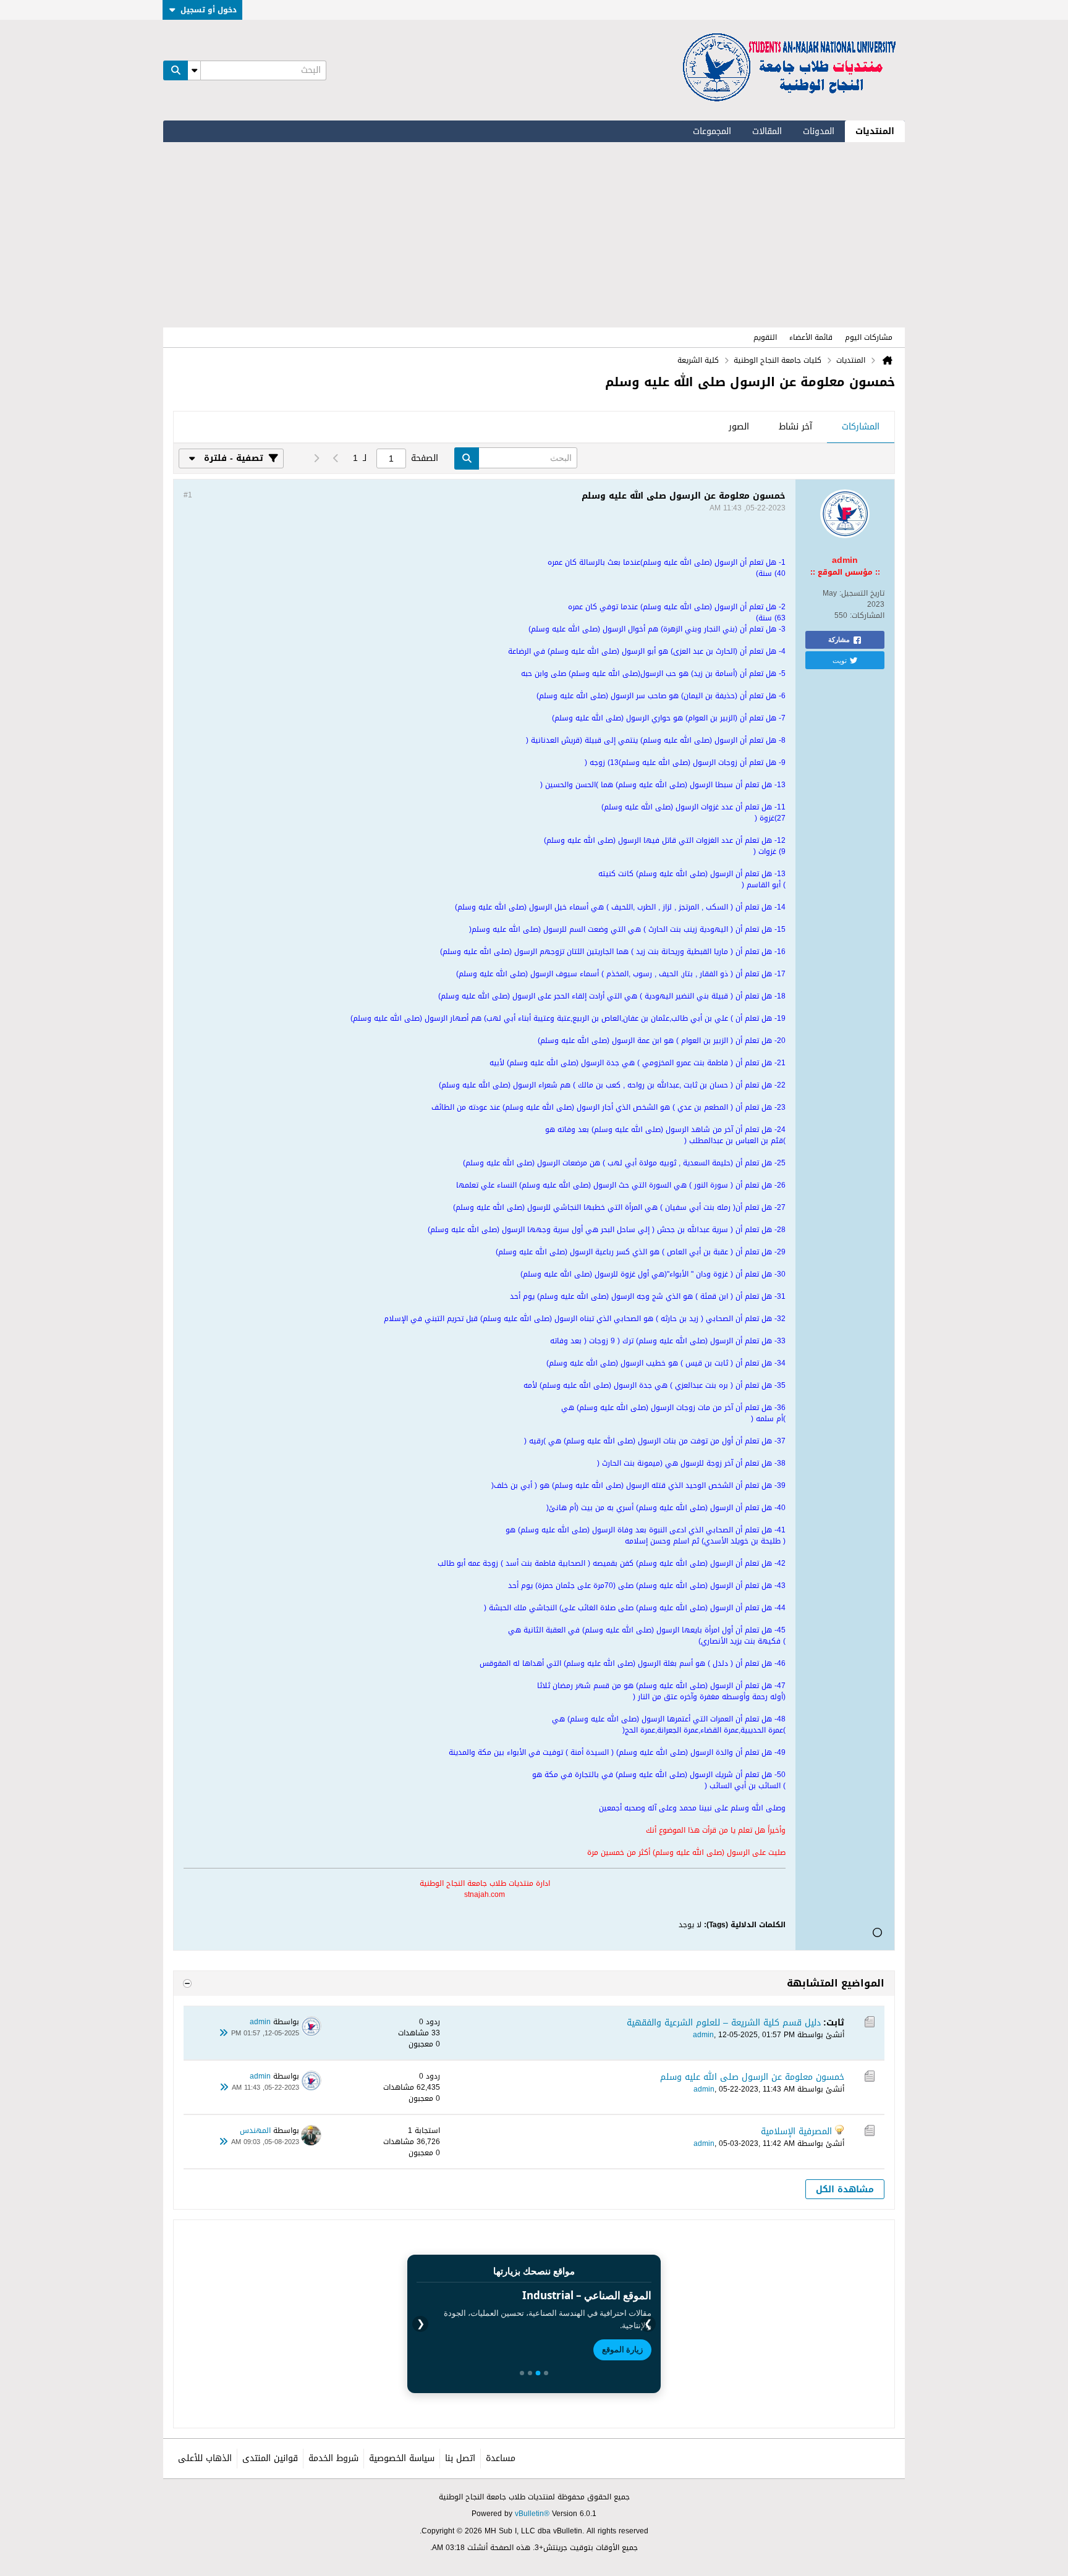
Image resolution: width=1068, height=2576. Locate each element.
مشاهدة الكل (845, 2190)
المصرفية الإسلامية (796, 2131)
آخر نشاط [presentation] (795, 427)
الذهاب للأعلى (205, 2458)
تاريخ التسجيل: (862, 593)
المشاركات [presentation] (861, 427)
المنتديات (875, 131)
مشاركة (839, 640)
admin (703, 2035)
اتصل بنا (460, 2458)
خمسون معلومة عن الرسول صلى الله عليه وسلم (752, 2077)
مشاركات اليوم (869, 337)
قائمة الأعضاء (811, 337)
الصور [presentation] (739, 427)
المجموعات (712, 131)
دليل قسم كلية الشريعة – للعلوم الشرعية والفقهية (724, 2023)
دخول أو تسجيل (209, 10)
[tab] (861, 428)
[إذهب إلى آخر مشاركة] (224, 2033)
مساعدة (501, 2458)
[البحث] (176, 70)
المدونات (819, 131)
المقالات (767, 131)
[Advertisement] (534, 235)
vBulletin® (532, 2514)
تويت (840, 660)
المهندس (255, 2130)
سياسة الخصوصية (402, 2458)
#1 (188, 495)
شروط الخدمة (333, 2458)
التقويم (765, 337)
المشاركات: (867, 615)
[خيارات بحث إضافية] (194, 70)
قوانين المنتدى (270, 2458)
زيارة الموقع (622, 2349)
